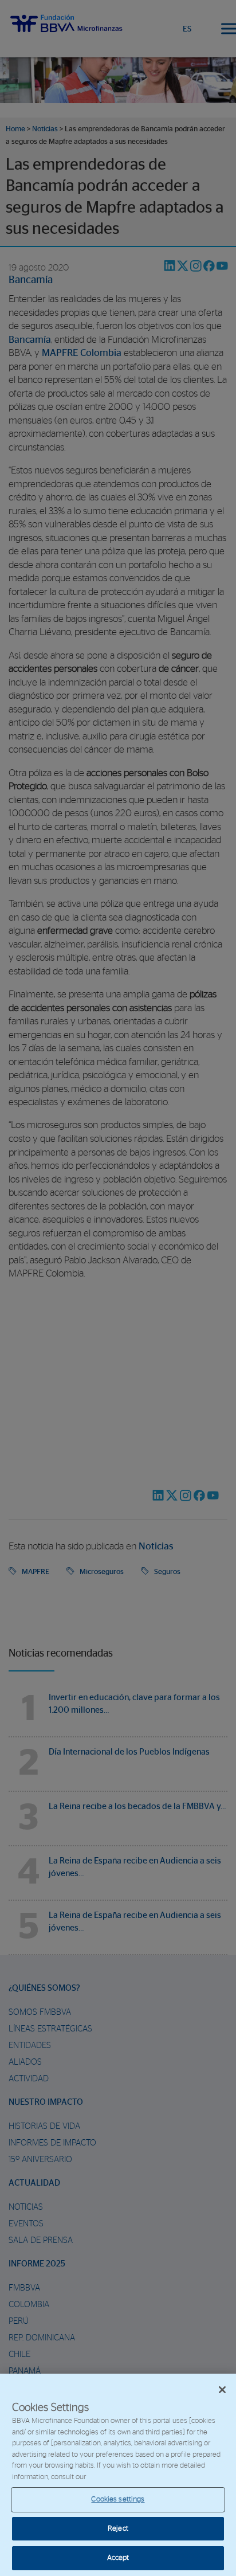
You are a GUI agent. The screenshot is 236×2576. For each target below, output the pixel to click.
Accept (118, 2558)
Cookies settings (118, 2499)
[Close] (222, 2390)
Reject (118, 2529)
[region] (118, 2475)
